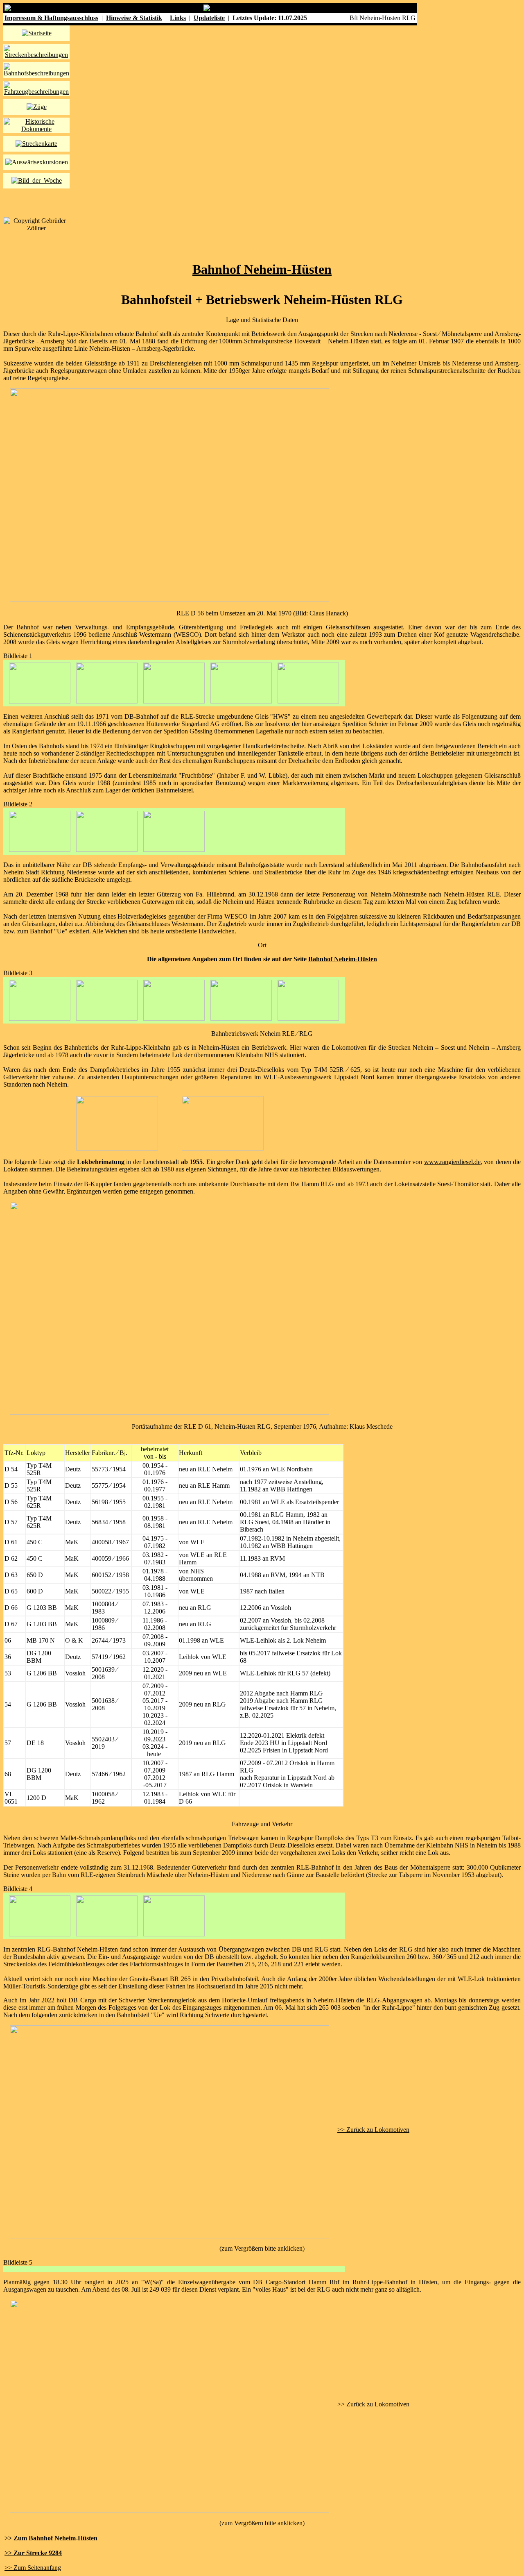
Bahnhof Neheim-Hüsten (262, 269)
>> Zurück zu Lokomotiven (373, 2130)
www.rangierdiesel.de (452, 1162)
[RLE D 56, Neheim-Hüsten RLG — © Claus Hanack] (169, 599)
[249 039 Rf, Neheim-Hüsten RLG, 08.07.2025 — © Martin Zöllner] (169, 2404)
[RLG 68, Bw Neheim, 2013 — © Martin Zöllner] (223, 1148)
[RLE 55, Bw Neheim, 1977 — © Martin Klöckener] (117, 1148)
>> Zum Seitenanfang (33, 2568)
